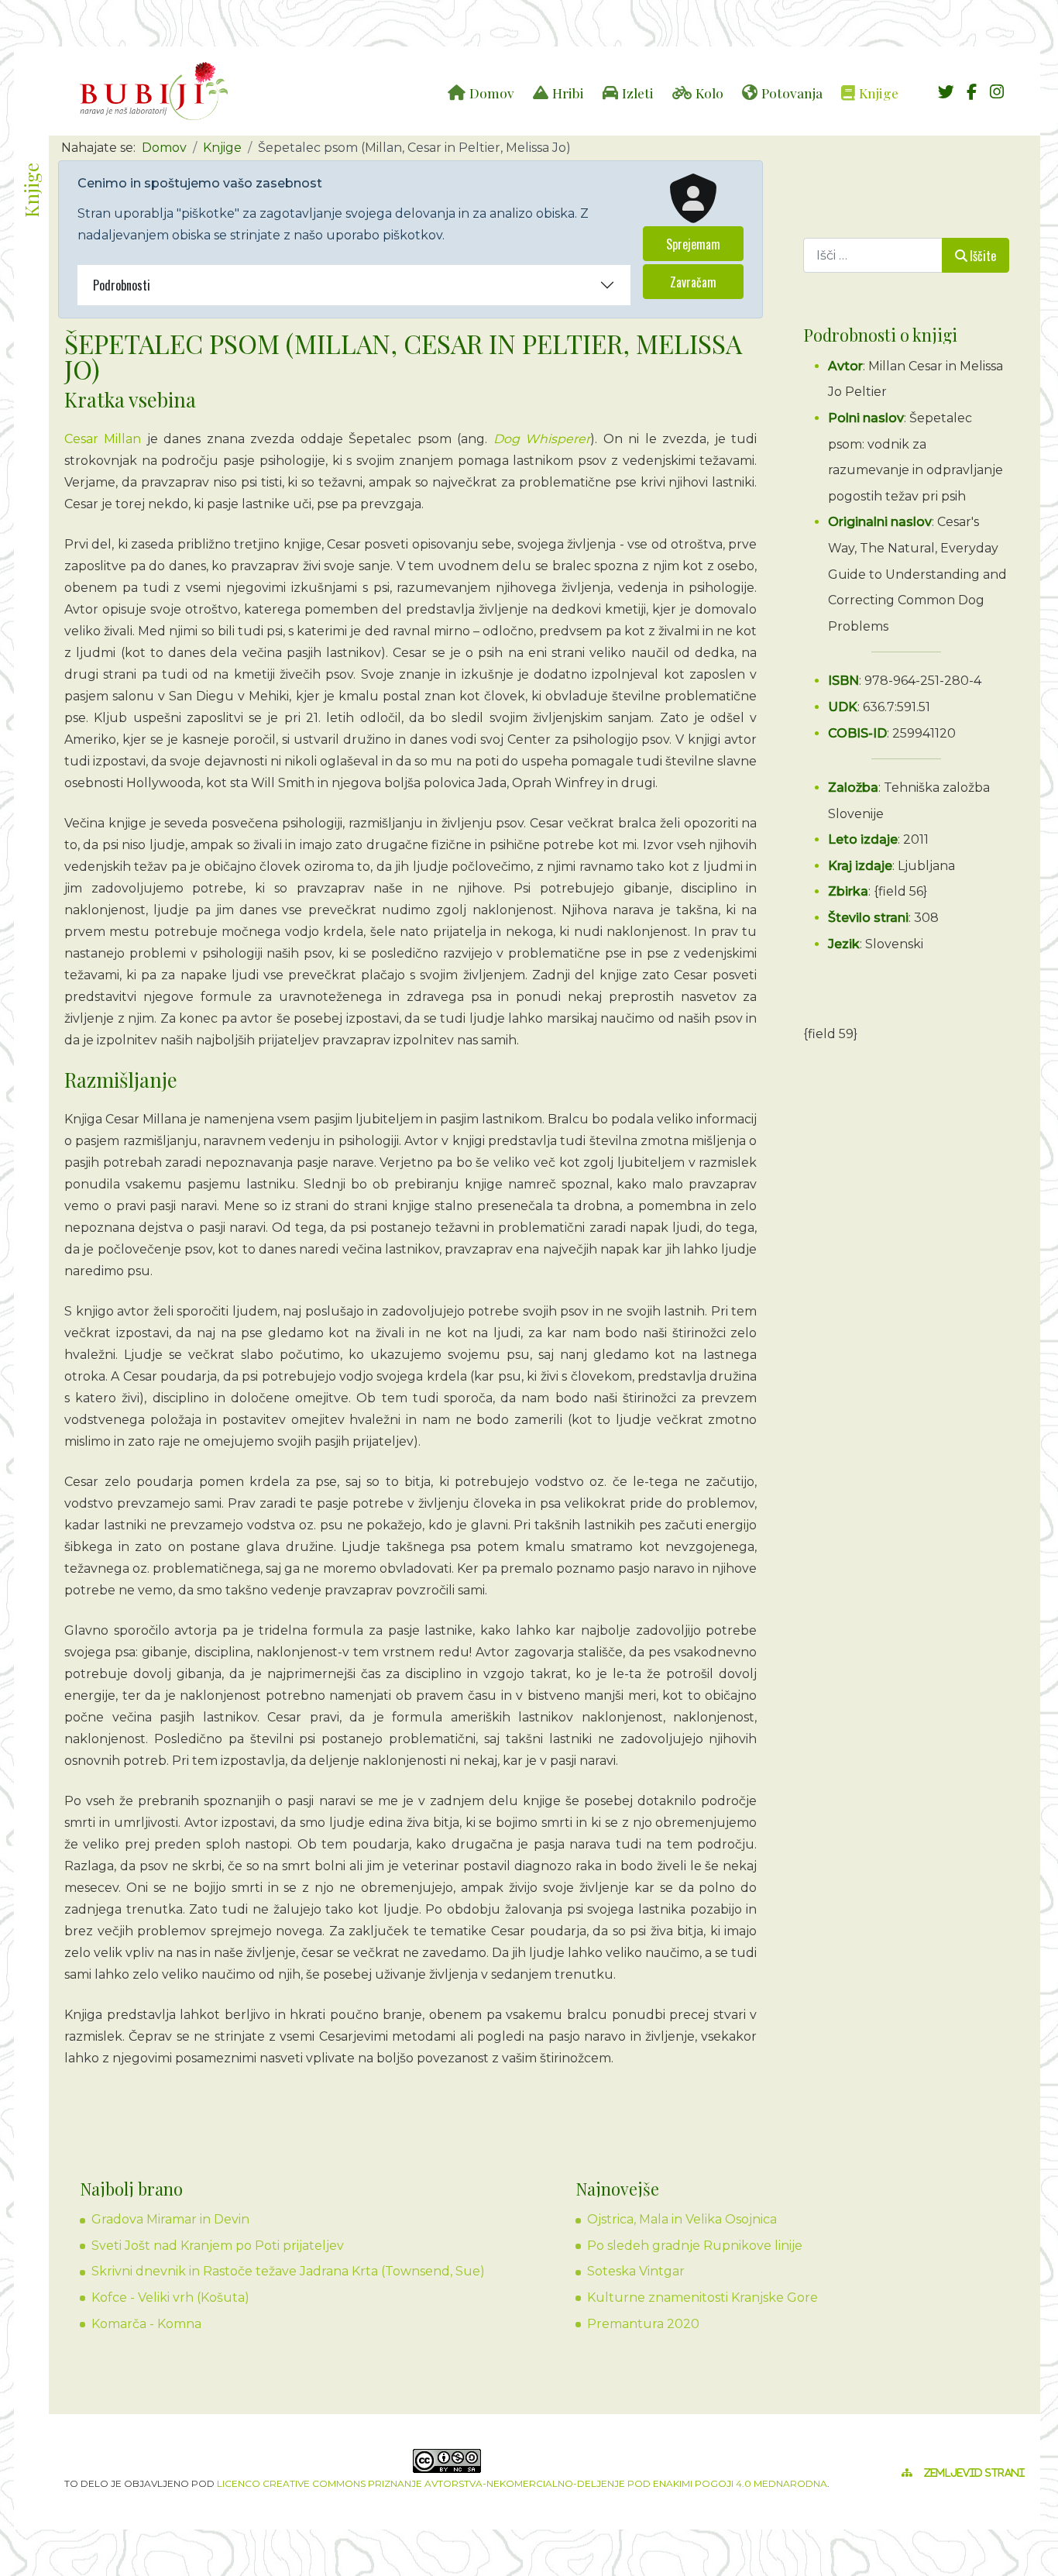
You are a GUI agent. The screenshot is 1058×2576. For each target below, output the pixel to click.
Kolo (709, 93)
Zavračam (693, 282)
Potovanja (792, 93)
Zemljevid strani (974, 2473)
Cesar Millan (103, 439)
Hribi (568, 93)
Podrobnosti (122, 285)
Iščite (983, 256)
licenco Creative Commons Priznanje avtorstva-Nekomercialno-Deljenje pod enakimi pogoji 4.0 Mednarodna (522, 2483)
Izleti (638, 93)
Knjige (879, 93)
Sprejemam (693, 244)
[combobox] (873, 255)
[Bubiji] (154, 91)
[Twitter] (946, 92)
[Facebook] (971, 92)
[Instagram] (997, 92)
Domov (492, 93)
